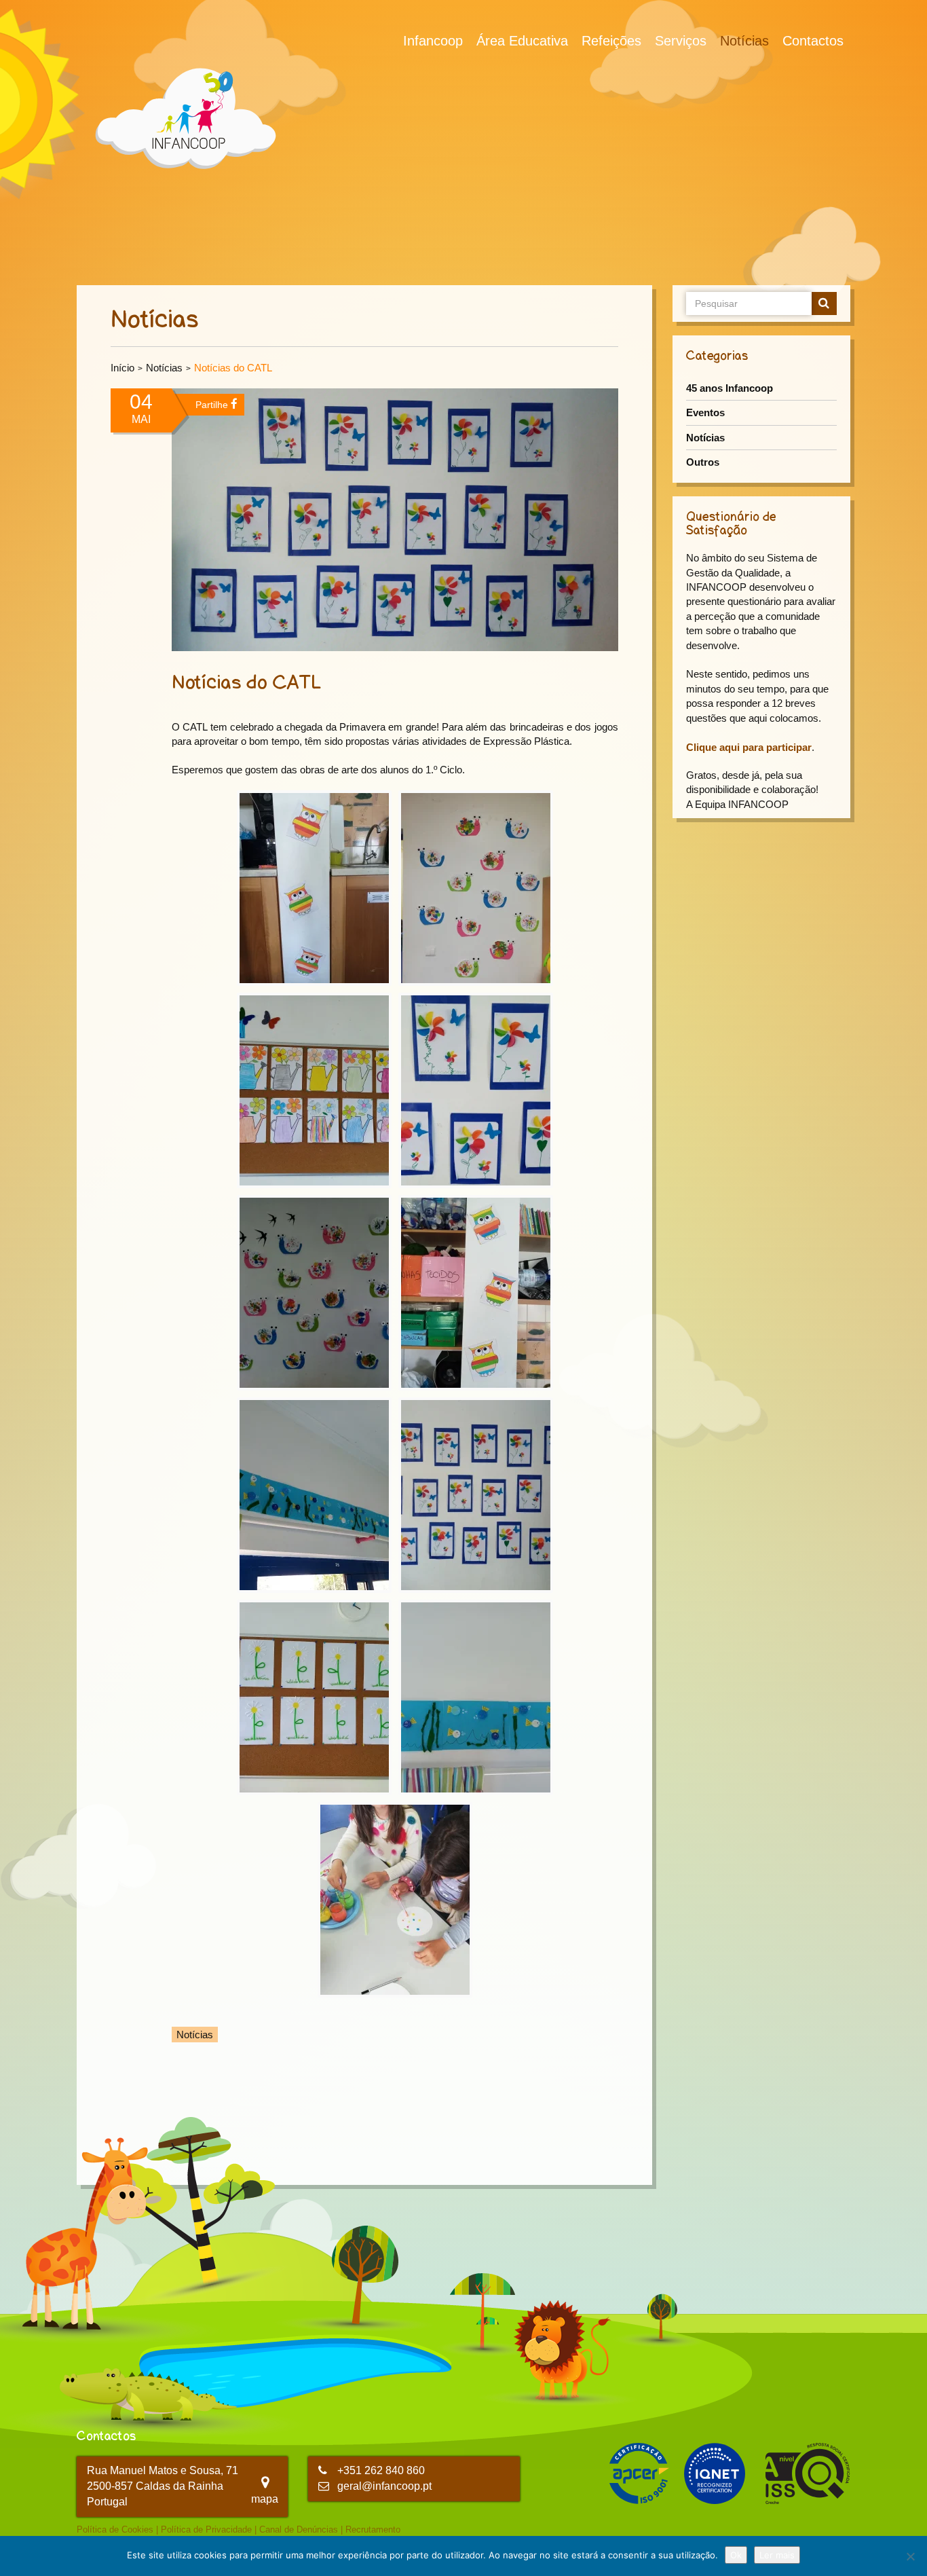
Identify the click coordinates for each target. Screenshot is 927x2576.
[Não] (910, 2556)
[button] (314, 888)
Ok (736, 2555)
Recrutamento (373, 2529)
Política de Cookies (115, 2529)
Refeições (611, 41)
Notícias (744, 41)
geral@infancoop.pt (384, 2486)
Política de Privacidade (206, 2529)
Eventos (705, 412)
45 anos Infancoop (730, 388)
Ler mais (777, 2555)
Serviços (681, 41)
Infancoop (433, 41)
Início (122, 368)
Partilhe (213, 405)
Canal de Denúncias (299, 2529)
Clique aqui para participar (749, 747)
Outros (703, 462)
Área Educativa (522, 41)
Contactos (813, 41)
